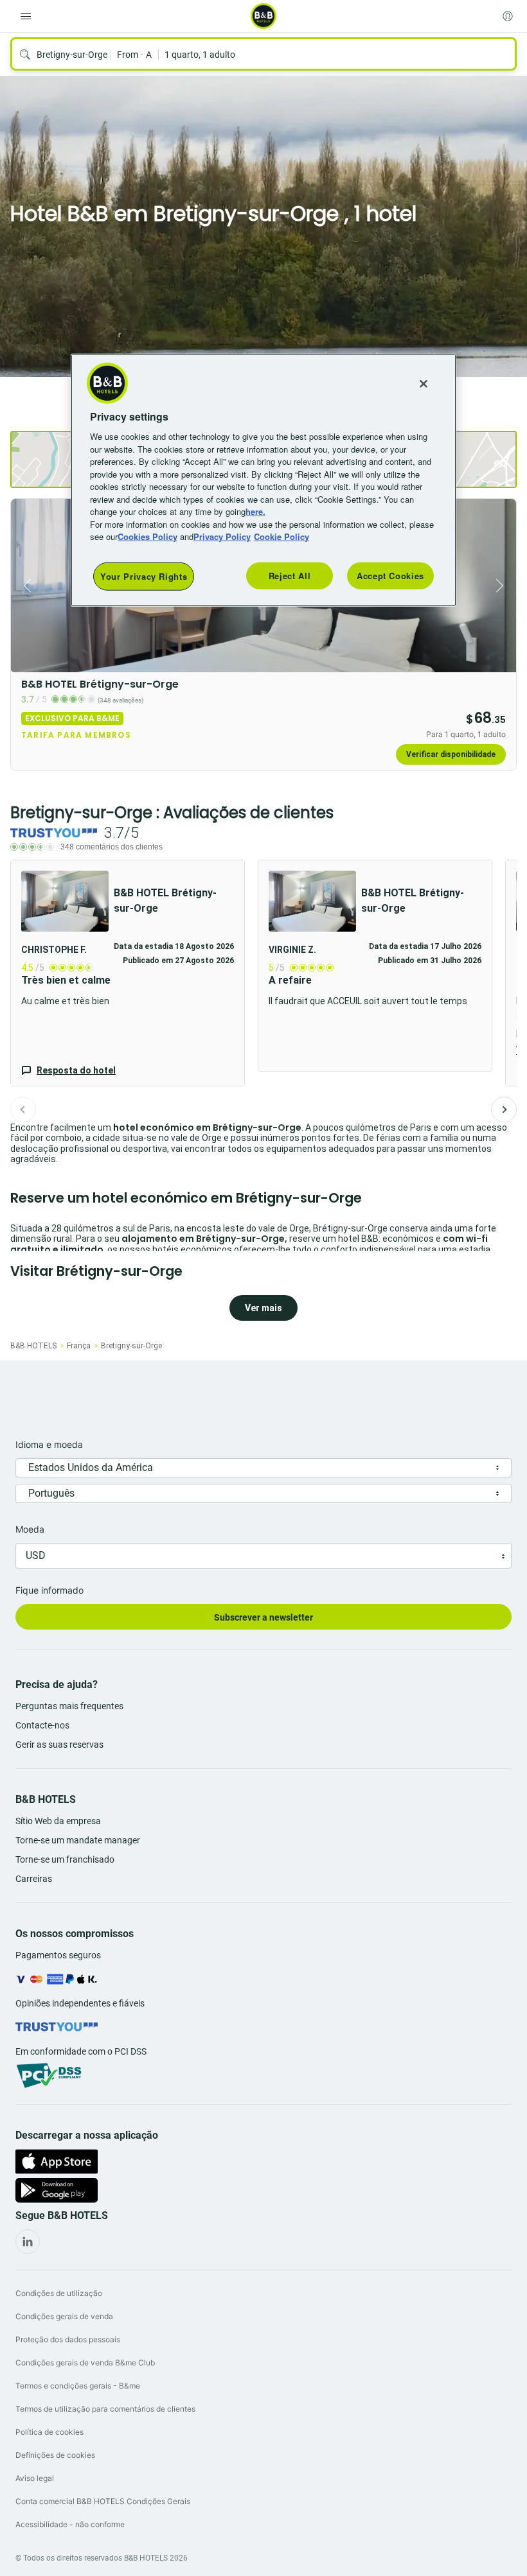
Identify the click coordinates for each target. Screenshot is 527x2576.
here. (255, 511)
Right (503, 586)
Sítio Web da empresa (58, 1821)
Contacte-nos (42, 1725)
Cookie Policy (281, 536)
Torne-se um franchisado (65, 1859)
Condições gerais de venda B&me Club (85, 2363)
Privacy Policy (222, 536)
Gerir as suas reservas (59, 1745)
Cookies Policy (147, 536)
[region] (263, 480)
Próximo (504, 1110)
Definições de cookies (55, 2455)
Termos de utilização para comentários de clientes (105, 2409)
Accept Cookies (390, 576)
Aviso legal (35, 2478)
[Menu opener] (26, 16)
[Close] (424, 384)
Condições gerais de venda (64, 2316)
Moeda (30, 1529)
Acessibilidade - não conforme (70, 2524)
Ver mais (263, 1308)
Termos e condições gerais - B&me (78, 2386)
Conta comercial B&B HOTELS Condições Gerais (103, 2501)
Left (24, 586)
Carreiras (34, 1879)
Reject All (290, 576)
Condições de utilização (59, 2293)
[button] (128, 973)
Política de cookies (49, 2432)
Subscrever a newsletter (263, 1617)
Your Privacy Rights (144, 576)
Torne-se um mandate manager (78, 1840)
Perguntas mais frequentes (69, 1706)
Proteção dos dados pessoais (68, 2339)
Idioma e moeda (49, 1444)
